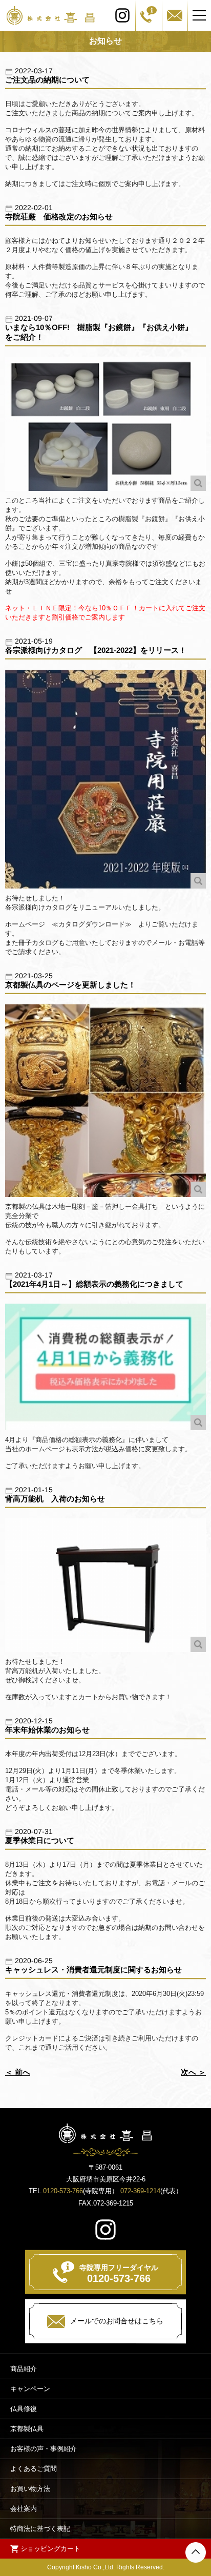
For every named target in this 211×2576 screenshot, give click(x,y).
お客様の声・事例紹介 (44, 2449)
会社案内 (24, 2509)
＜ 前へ (18, 2072)
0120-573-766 (63, 2191)
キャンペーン (30, 2389)
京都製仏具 (27, 2429)
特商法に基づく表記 (40, 2529)
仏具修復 (24, 2409)
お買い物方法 (30, 2489)
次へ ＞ (193, 2072)
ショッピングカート (50, 2549)
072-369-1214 (140, 2191)
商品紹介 (24, 2369)
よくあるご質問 (34, 2469)
